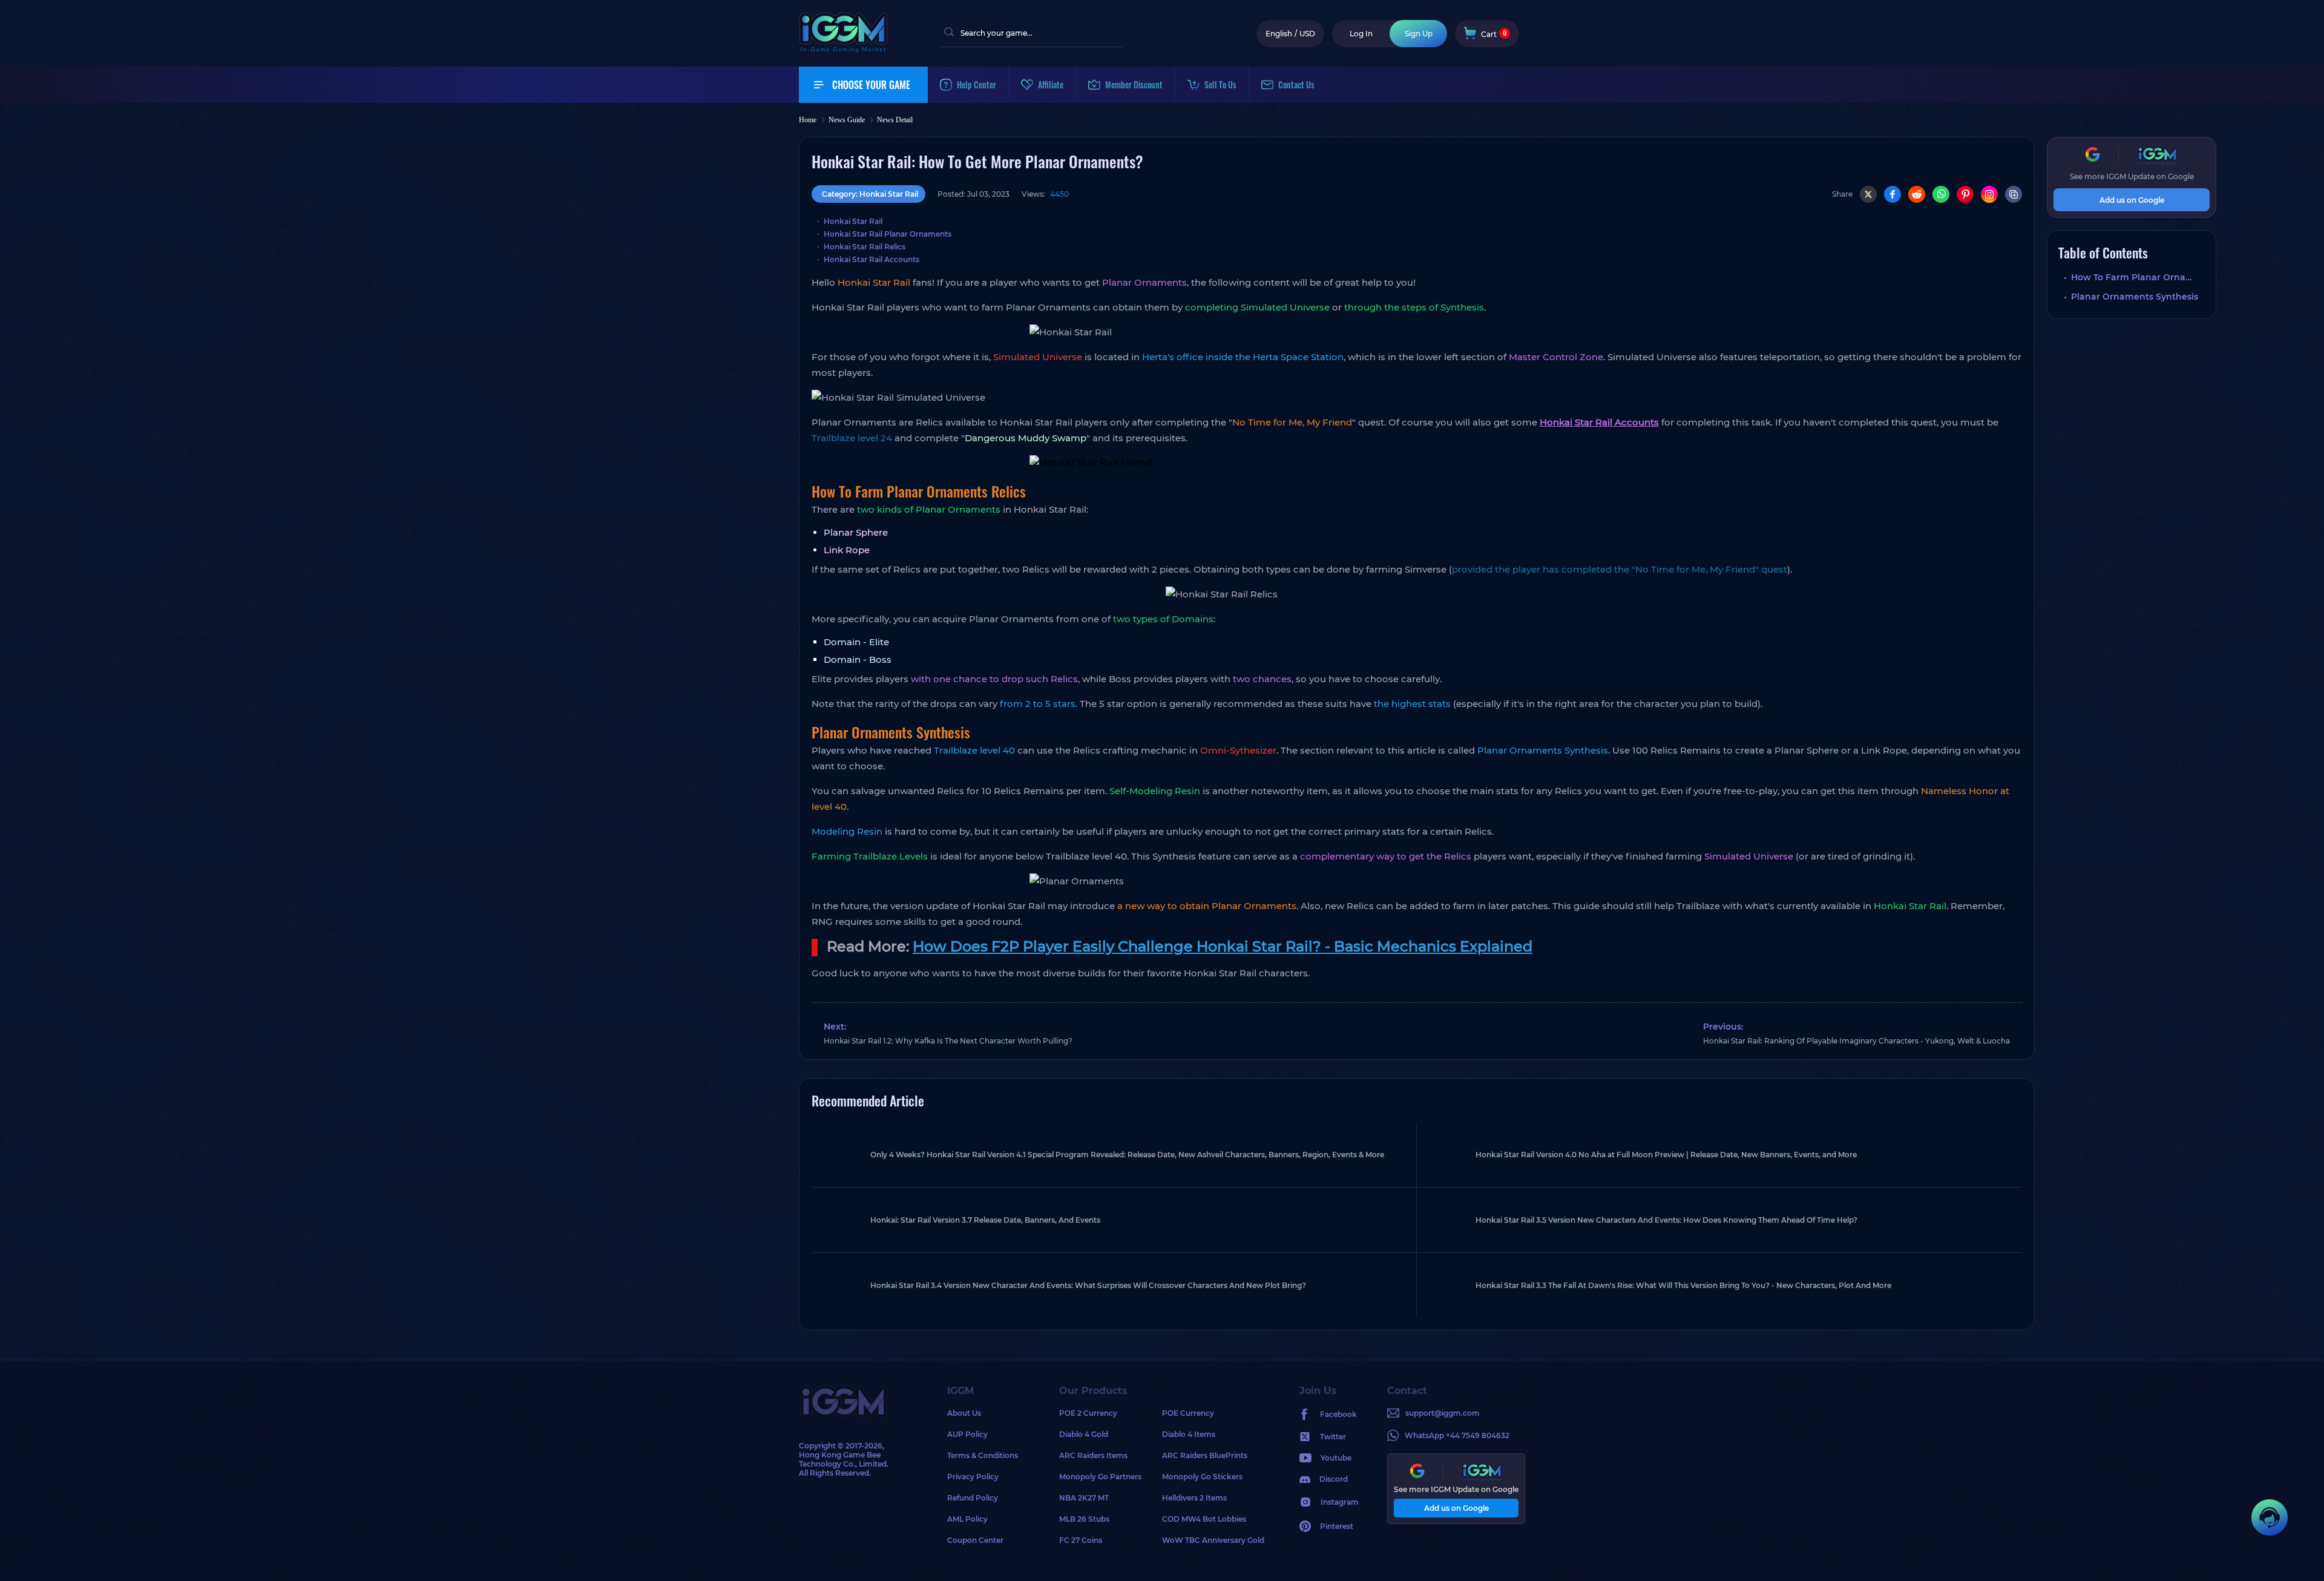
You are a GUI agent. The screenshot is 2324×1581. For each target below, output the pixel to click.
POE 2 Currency (1088, 1413)
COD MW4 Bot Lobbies (1204, 1519)
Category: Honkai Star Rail (870, 194)
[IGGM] (843, 50)
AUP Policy (967, 1434)
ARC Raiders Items (1093, 1455)
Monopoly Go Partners (1100, 1477)
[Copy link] (2014, 194)
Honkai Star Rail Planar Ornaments (888, 234)
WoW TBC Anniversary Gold (1213, 1540)
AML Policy (967, 1519)
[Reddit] (1917, 194)
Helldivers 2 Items (1194, 1498)
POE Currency (1188, 1413)
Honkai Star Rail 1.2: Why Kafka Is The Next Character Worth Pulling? (948, 1041)
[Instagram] (1989, 194)
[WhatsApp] (1941, 194)
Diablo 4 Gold (1084, 1434)
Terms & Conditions (983, 1455)
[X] (1868, 194)
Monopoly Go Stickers (1202, 1477)
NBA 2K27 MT (1084, 1498)
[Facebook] (1892, 194)
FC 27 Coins (1081, 1540)
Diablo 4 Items (1189, 1434)
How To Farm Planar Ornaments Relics (2138, 277)
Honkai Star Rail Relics (865, 247)
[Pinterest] (1965, 194)
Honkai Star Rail (853, 221)
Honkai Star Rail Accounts (871, 259)
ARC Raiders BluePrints (1205, 1455)
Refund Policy (973, 1498)
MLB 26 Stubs (1084, 1519)
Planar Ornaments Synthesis (2135, 297)
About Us (964, 1413)
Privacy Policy (973, 1477)
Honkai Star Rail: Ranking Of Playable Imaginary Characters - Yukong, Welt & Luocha (1856, 1041)
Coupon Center (975, 1540)
